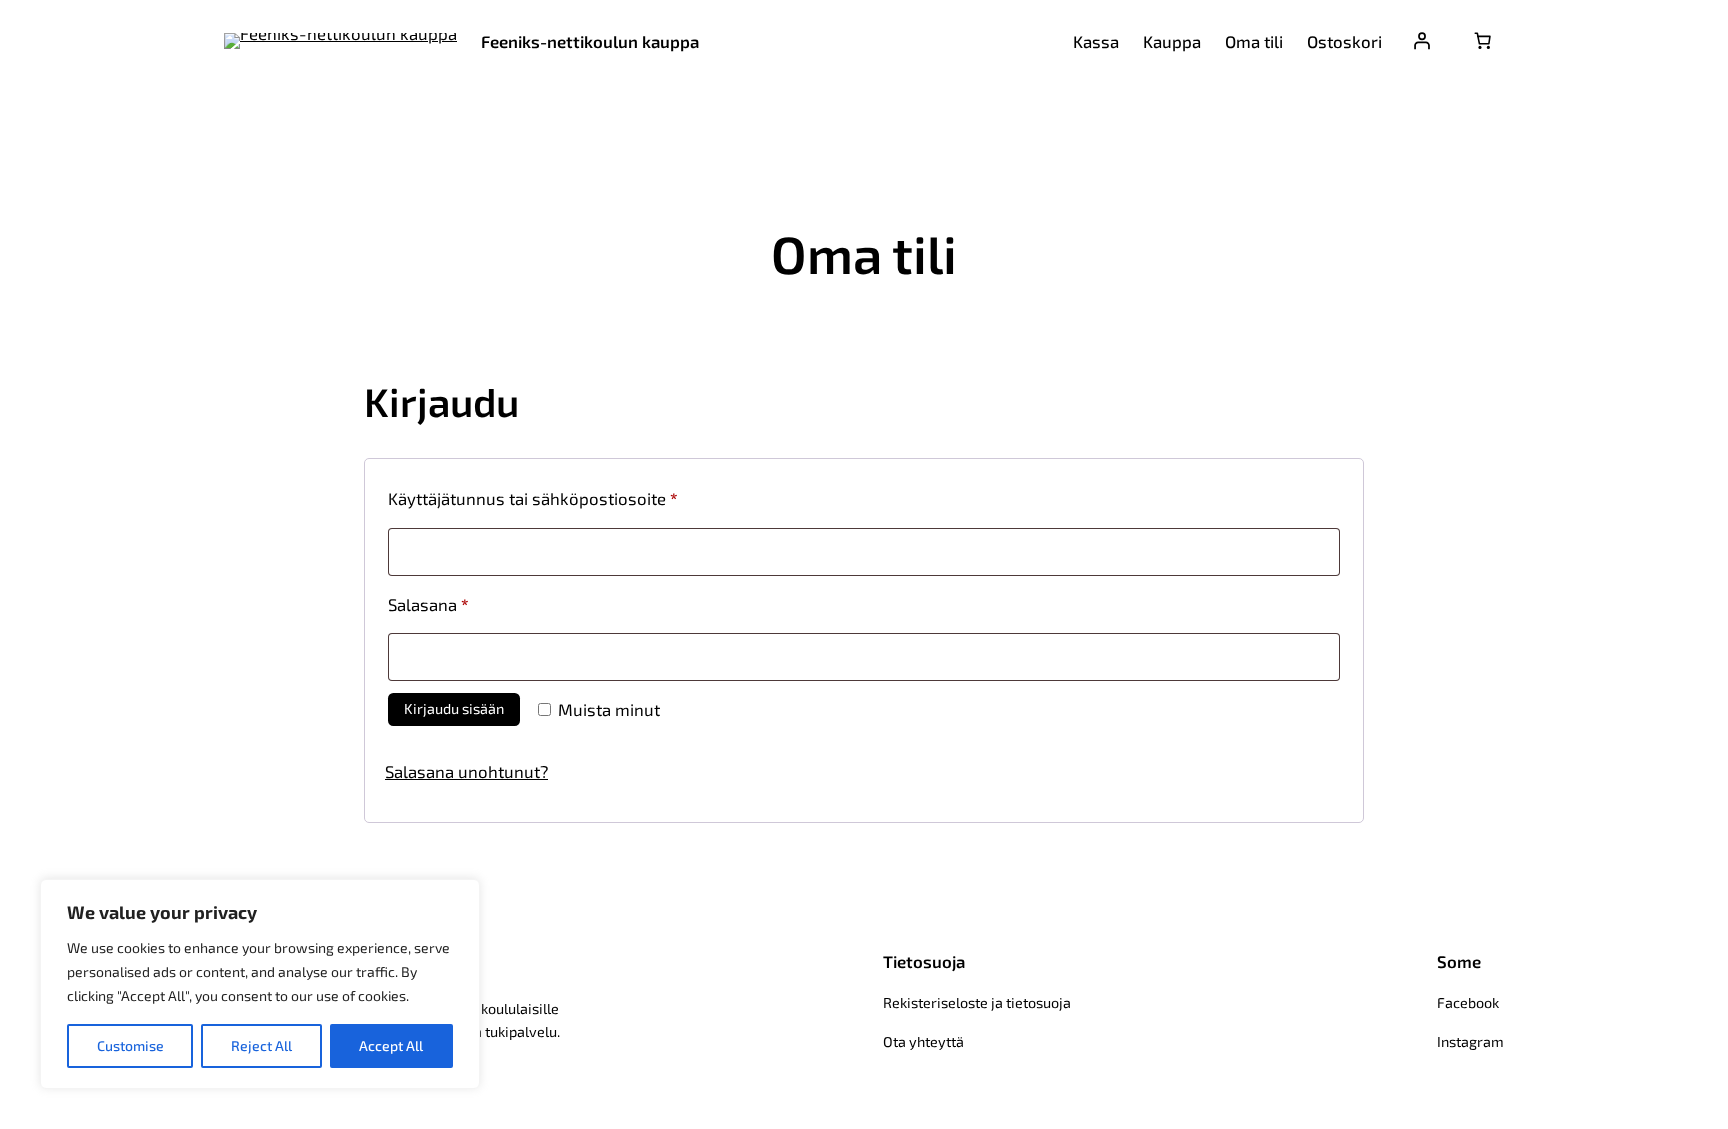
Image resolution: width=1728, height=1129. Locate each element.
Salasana (466, 603)
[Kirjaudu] (1422, 41)
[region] (260, 984)
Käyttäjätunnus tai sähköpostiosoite (570, 497)
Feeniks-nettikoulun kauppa (590, 41)
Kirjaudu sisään (454, 708)
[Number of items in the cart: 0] (1483, 41)
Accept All (391, 1045)
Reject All (261, 1045)
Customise (130, 1045)
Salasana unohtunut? (466, 771)
